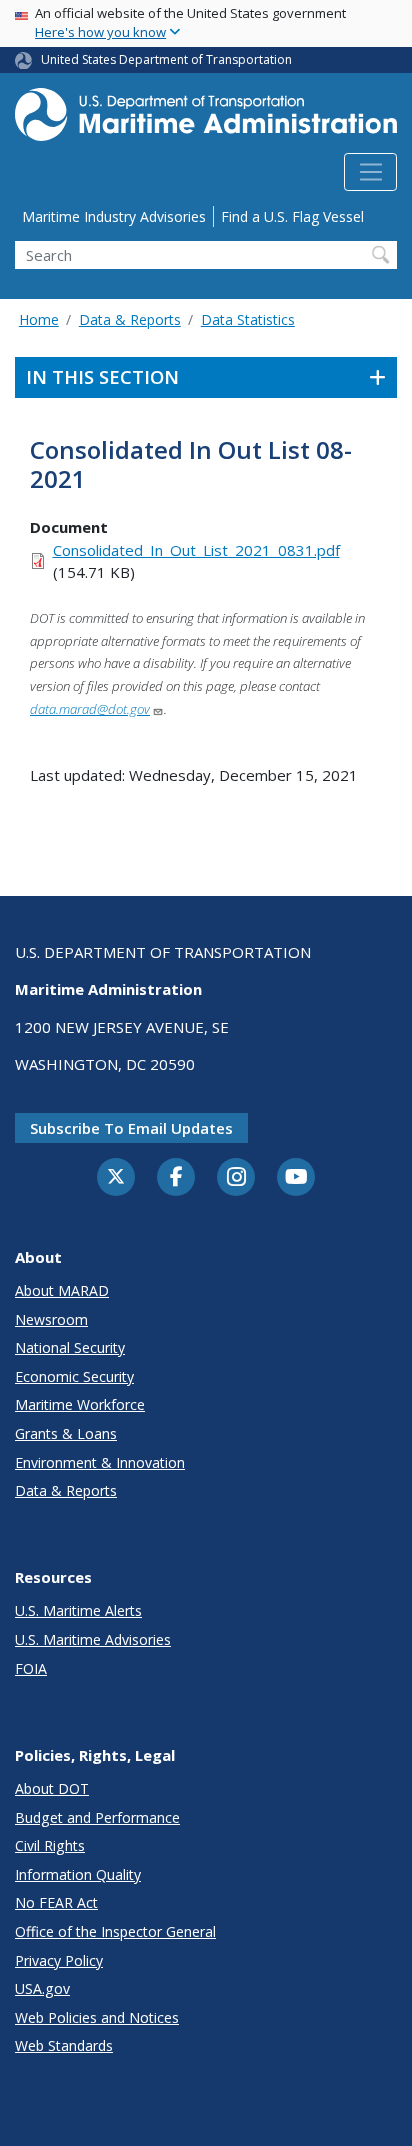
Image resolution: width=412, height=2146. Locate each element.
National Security (70, 1347)
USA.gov (42, 1988)
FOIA (31, 1668)
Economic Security (74, 1376)
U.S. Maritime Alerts (78, 1610)
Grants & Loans (66, 1433)
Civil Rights (50, 1845)
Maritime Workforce (80, 1404)
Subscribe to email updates (131, 1128)
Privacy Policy (59, 1960)
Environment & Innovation (100, 1462)
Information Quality (78, 1874)
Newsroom (51, 1319)
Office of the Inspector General (115, 1931)
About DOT (52, 1788)
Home (39, 319)
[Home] (206, 120)
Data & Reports (130, 319)
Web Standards (64, 2045)
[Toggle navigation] (370, 172)
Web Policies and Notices (97, 2017)
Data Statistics (248, 319)
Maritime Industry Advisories (114, 216)
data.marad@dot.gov (90, 709)
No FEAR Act (56, 1902)
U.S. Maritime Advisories (93, 1639)
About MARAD (62, 1290)
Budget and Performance (97, 1817)
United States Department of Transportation (166, 59)
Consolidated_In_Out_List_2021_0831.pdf (196, 550)
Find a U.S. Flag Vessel (292, 216)
